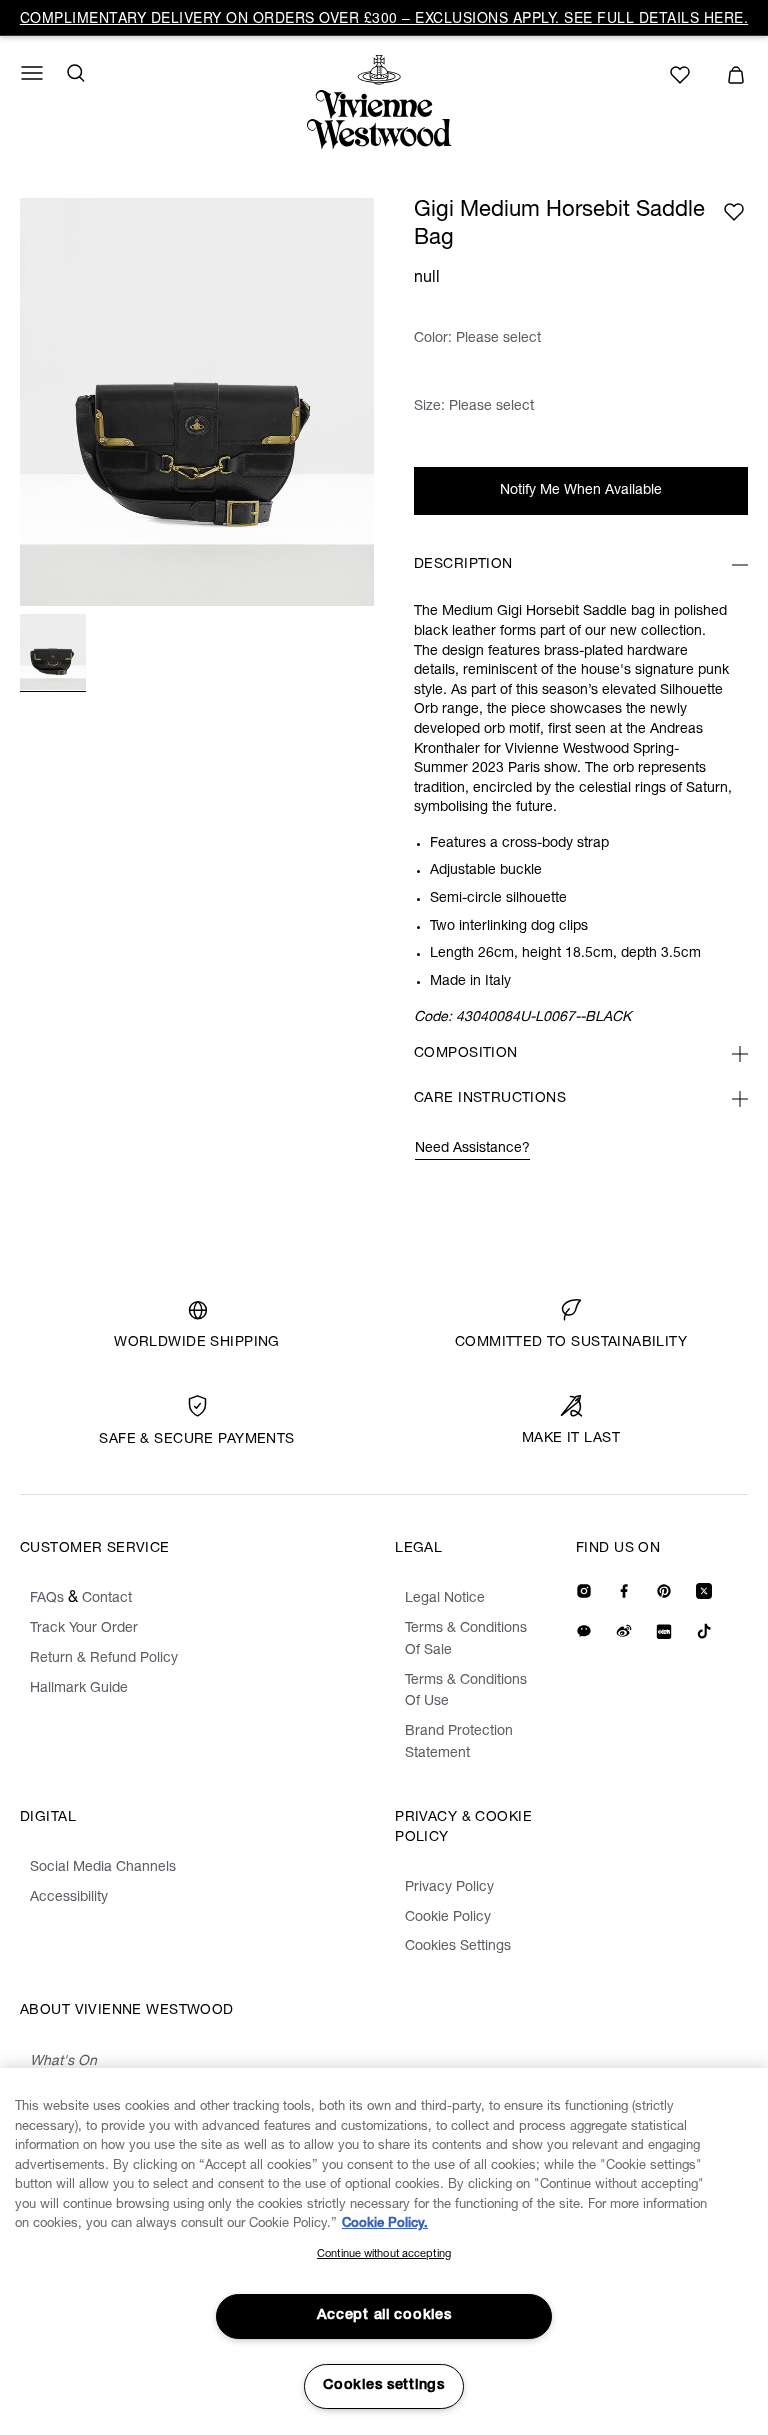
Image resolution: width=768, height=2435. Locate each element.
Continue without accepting (384, 2254)
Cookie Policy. (385, 2224)
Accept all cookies (384, 2316)
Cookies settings (384, 2386)
